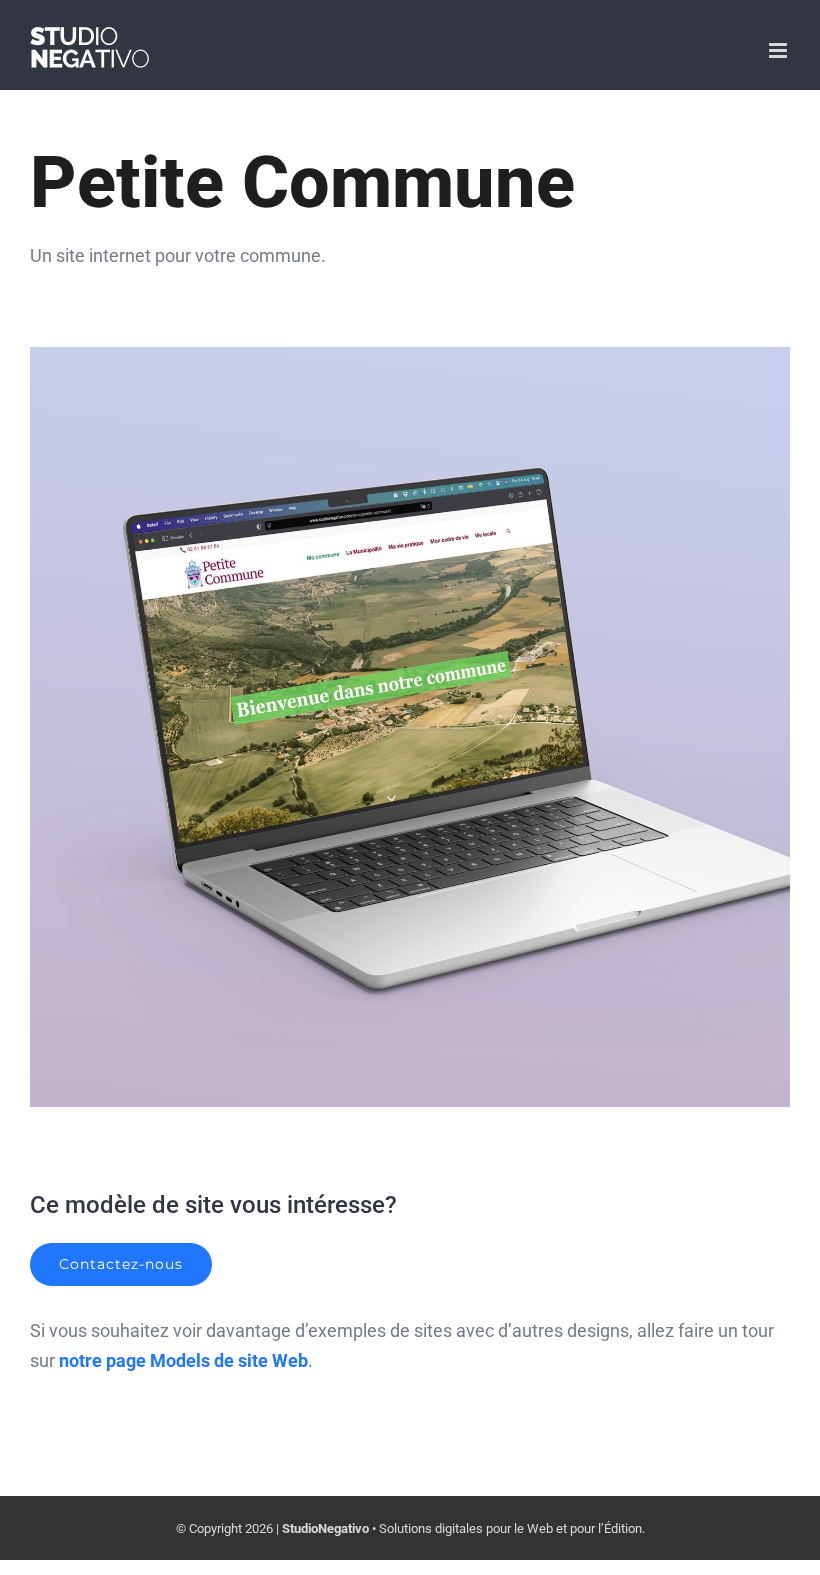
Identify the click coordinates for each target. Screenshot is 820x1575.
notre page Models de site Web (183, 1360)
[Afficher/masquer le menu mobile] (779, 50)
